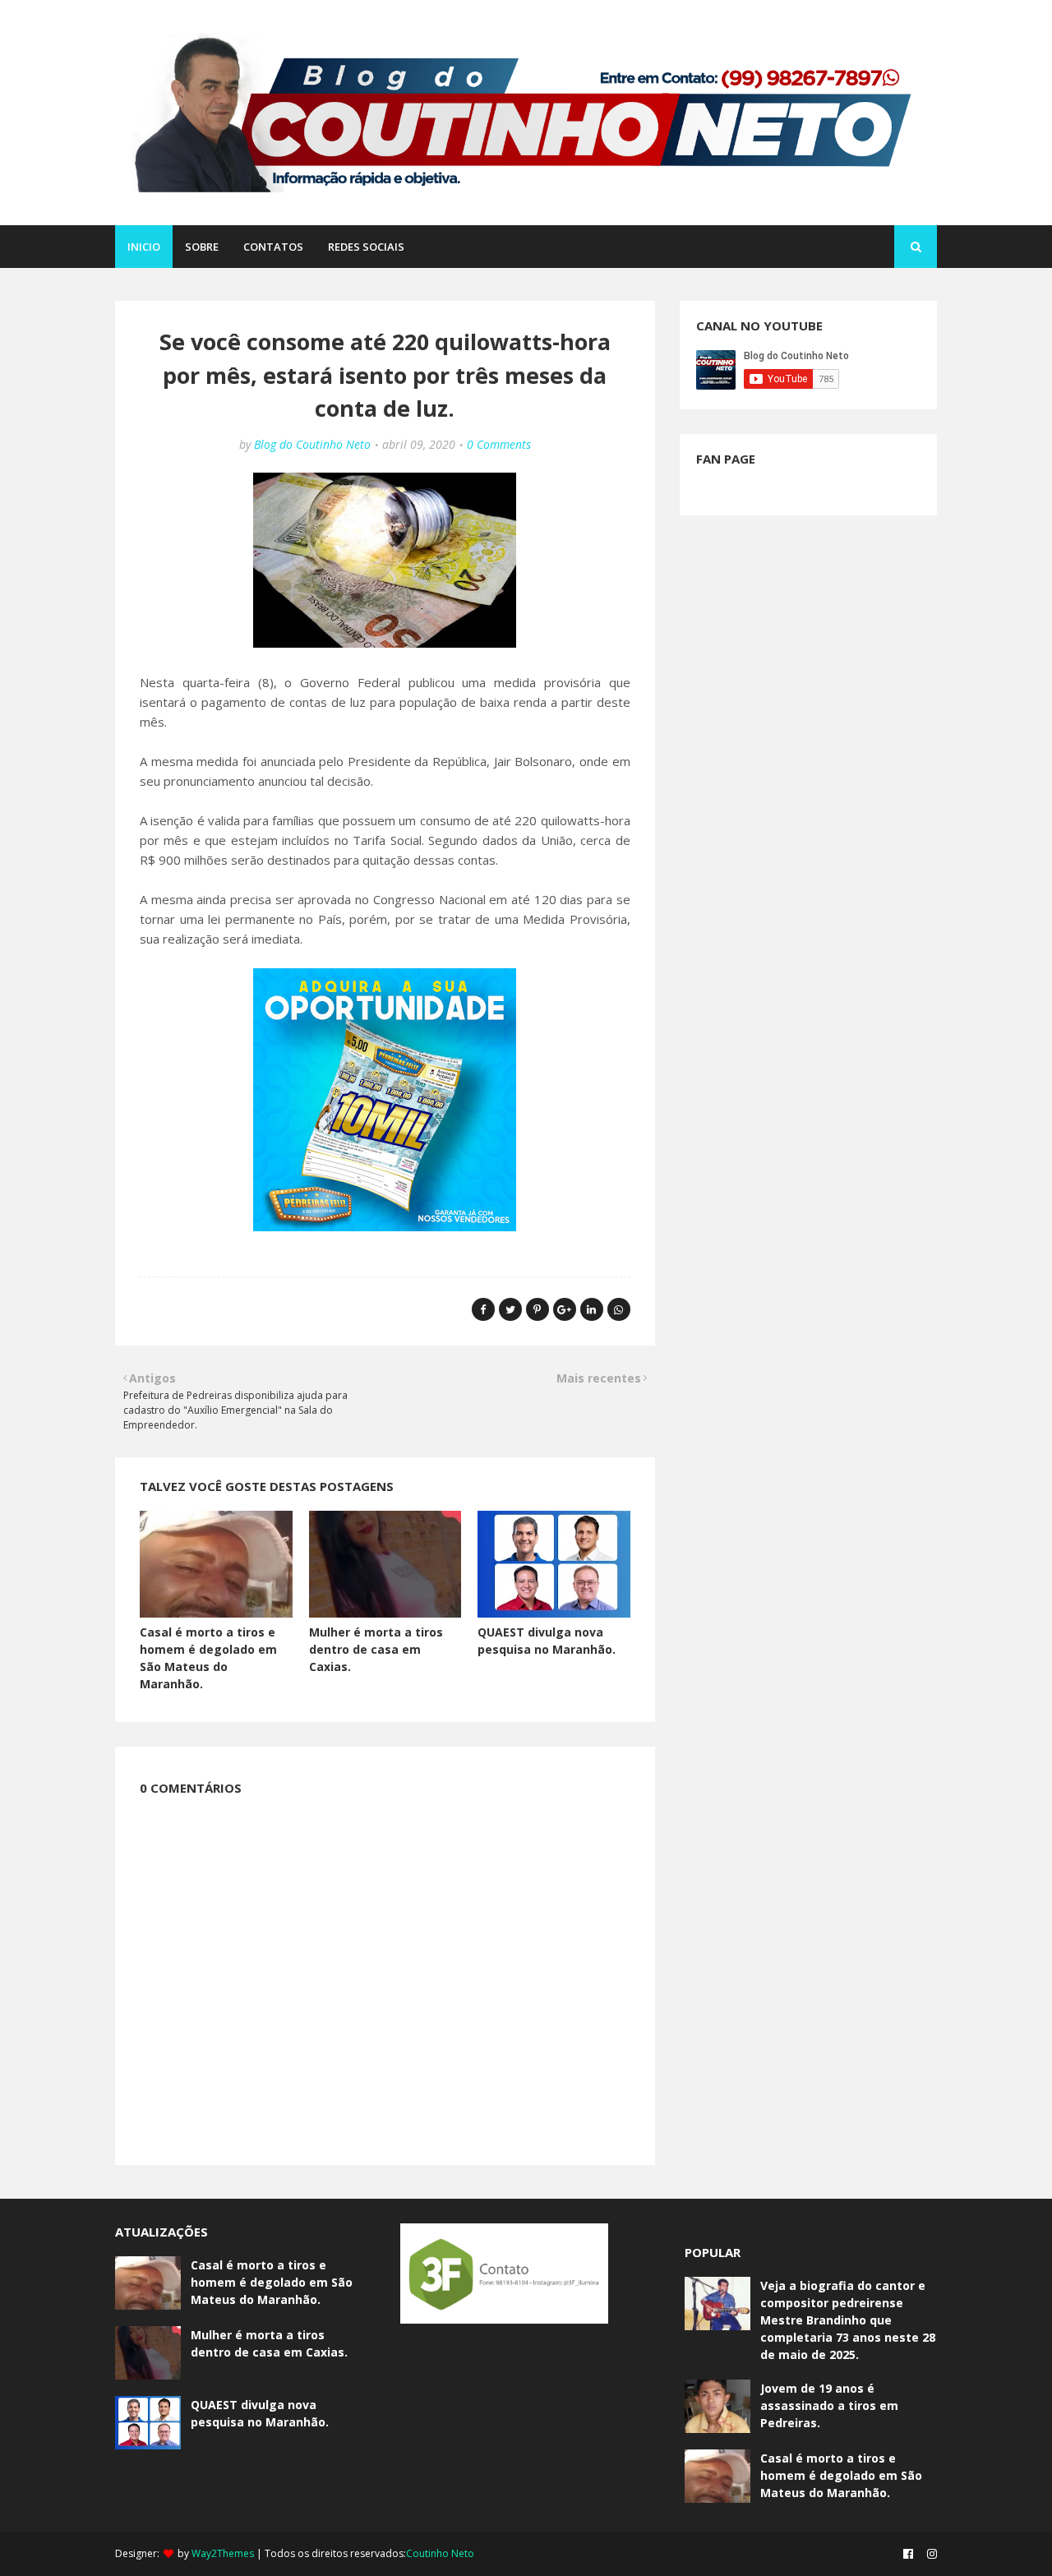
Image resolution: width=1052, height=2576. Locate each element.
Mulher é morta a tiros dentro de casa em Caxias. (376, 1649)
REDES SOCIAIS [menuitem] (366, 247)
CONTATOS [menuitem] (273, 247)
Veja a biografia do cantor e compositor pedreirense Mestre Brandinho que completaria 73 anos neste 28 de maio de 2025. (848, 2320)
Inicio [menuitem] (144, 247)
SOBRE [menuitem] (202, 247)
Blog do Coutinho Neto (312, 444)
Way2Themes (223, 2553)
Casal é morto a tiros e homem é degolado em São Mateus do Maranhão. (272, 2282)
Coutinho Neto (440, 2553)
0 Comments (499, 444)
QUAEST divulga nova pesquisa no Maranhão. (260, 2413)
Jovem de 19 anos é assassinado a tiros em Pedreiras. (829, 2405)
